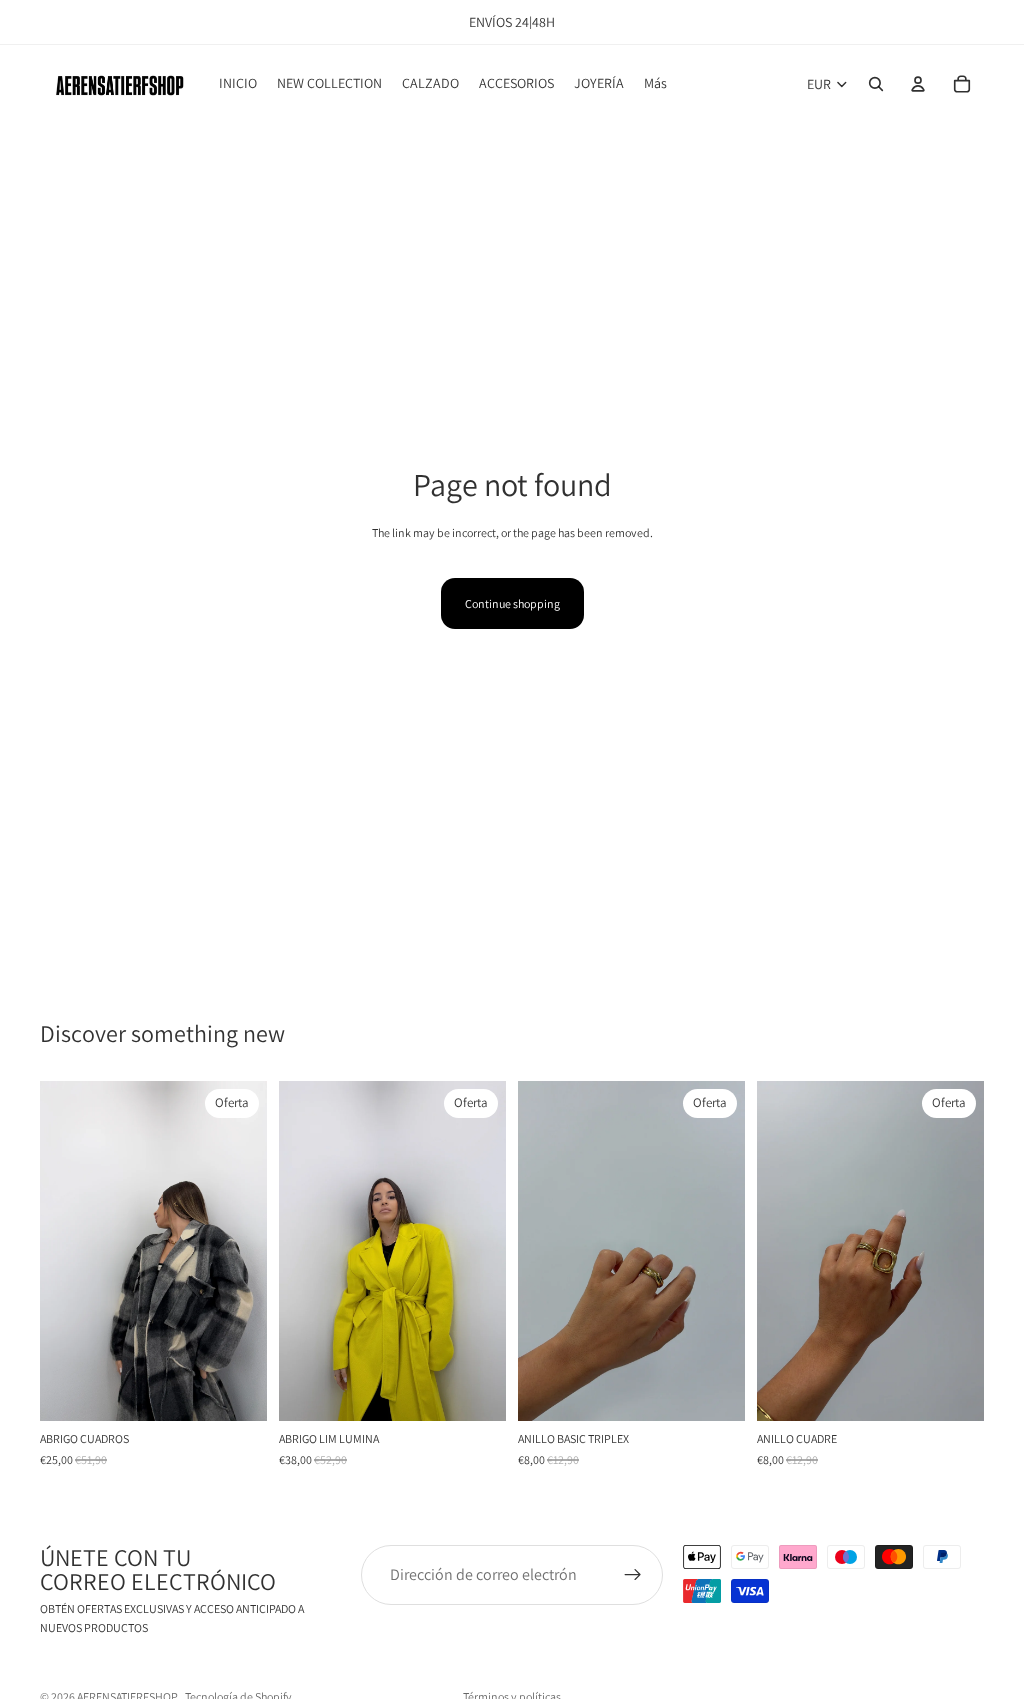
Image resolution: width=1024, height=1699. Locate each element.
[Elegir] (475, 1391)
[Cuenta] (918, 84)
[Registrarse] (633, 1575)
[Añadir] (236, 1391)
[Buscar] (876, 84)
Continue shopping (512, 603)
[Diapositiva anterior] (62, 1251)
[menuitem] (655, 84)
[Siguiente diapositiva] (245, 1251)
